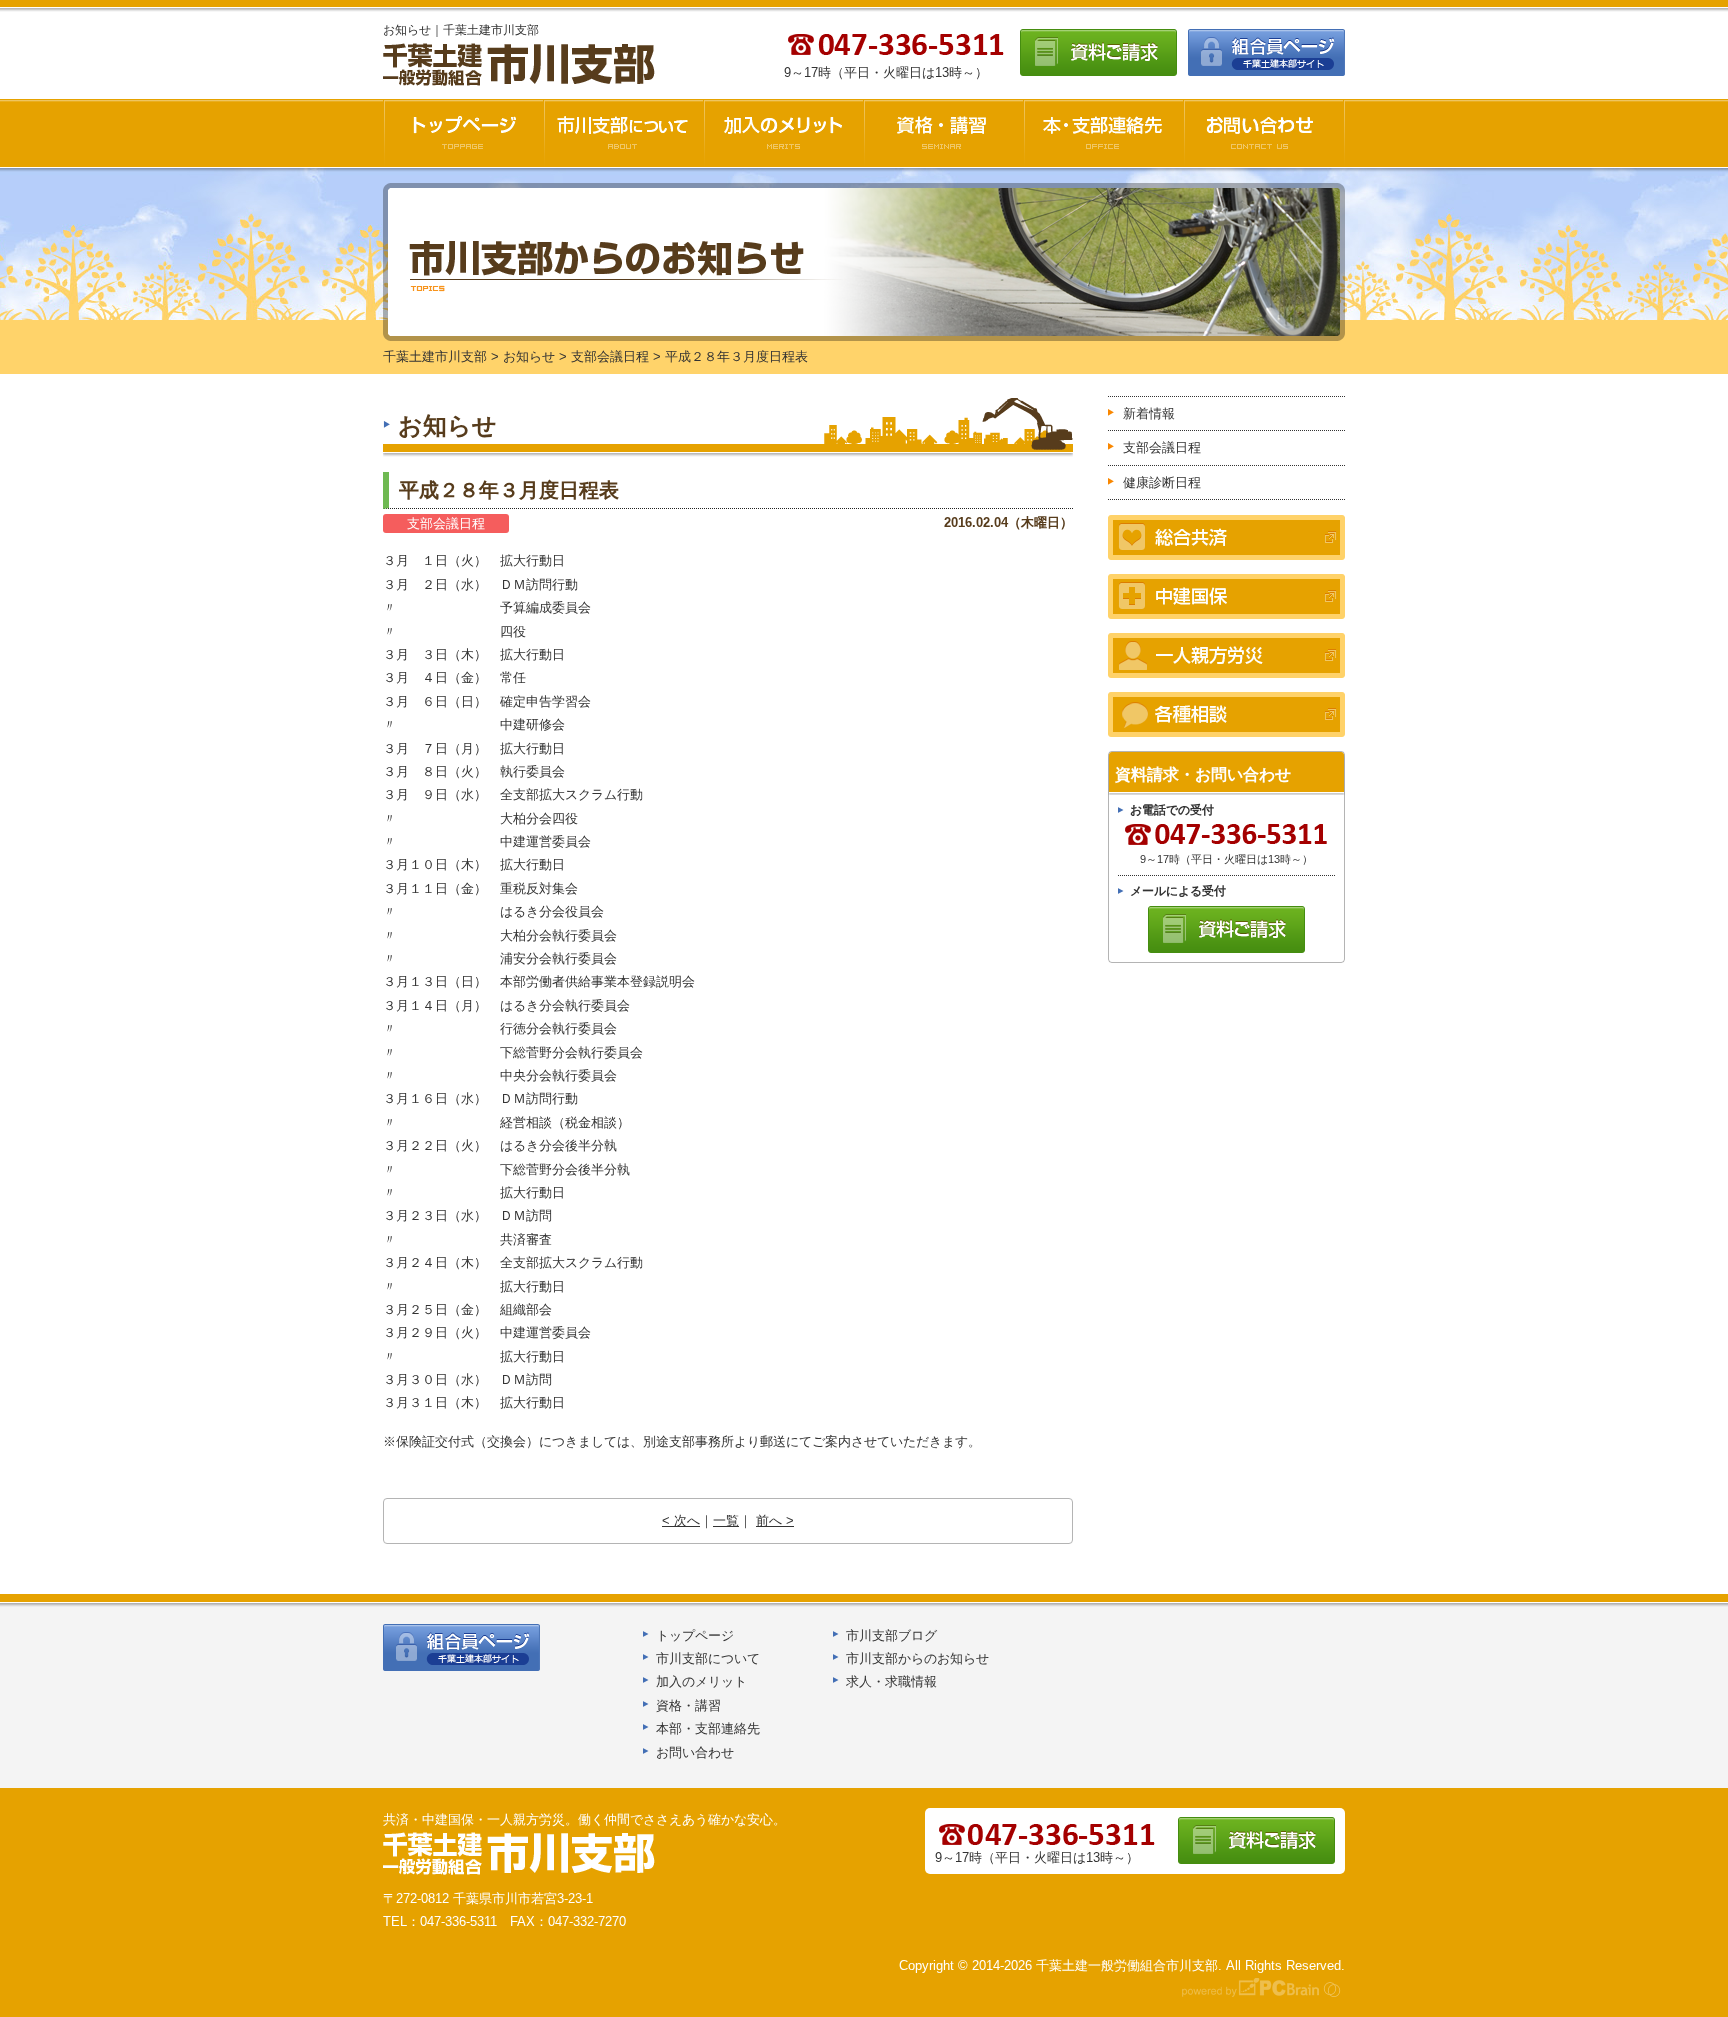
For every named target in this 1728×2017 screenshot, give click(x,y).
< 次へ (681, 1520)
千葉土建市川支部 (521, 65)
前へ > (775, 1520)
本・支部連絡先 (1104, 133)
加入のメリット (784, 133)
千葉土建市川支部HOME (463, 133)
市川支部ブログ (891, 1635)
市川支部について (624, 133)
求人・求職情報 (891, 1681)
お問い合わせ (1264, 133)
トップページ (695, 1635)
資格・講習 (944, 133)
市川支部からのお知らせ (917, 1658)
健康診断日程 (1162, 482)
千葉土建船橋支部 (520, 1854)
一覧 (726, 1520)
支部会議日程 (446, 523)
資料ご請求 (1098, 52)
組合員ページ (1266, 52)
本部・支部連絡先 (708, 1728)
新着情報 (1149, 413)
